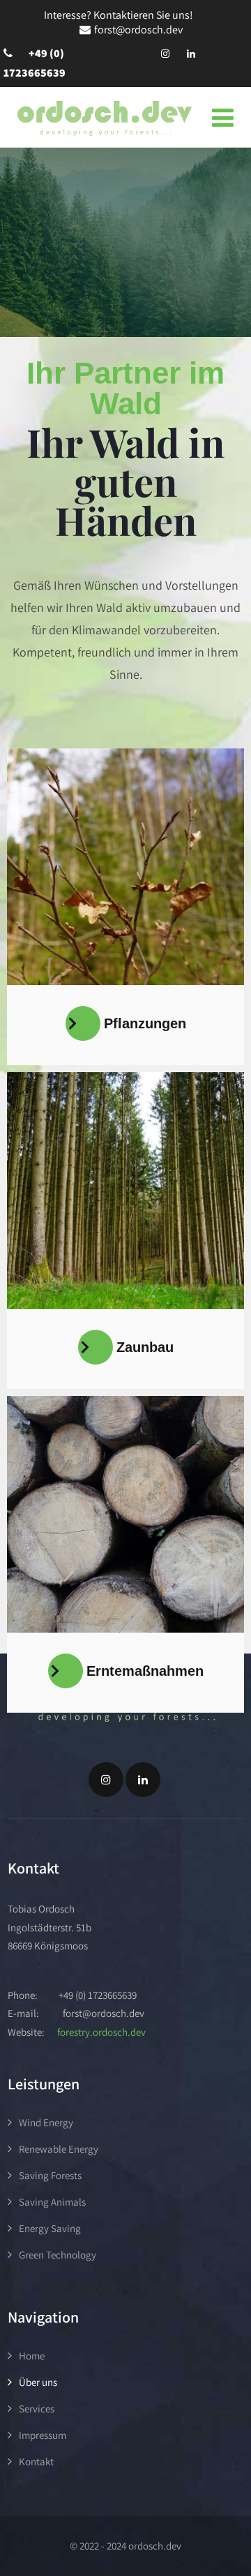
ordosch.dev (154, 2546)
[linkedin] (191, 54)
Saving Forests (50, 2175)
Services (37, 2409)
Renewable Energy (59, 2149)
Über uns (38, 2382)
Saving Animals (52, 2202)
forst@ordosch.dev (138, 30)
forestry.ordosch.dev (101, 2032)
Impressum (43, 2435)
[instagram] (165, 54)
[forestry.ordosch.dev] (105, 118)
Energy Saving (50, 2228)
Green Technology (58, 2255)
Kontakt (36, 2461)
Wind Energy (46, 2122)
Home (32, 2356)
